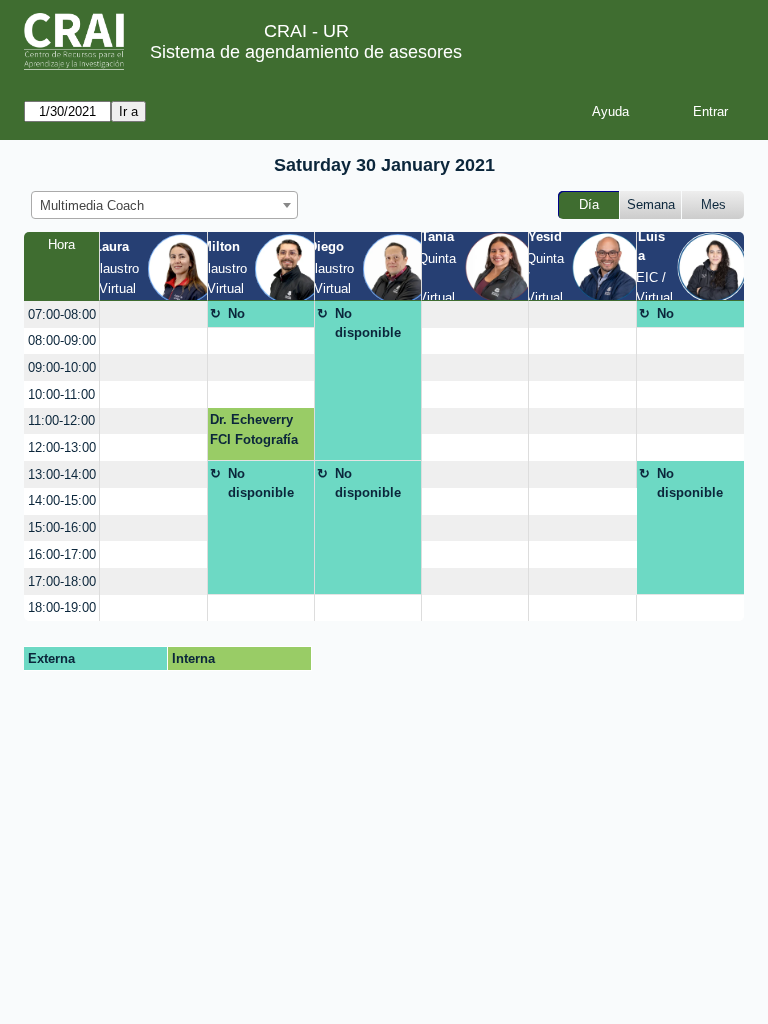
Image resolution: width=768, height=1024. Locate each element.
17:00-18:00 (62, 581)
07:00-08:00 (62, 314)
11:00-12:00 (61, 420)
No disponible (261, 317)
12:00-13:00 (62, 447)
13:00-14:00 (62, 474)
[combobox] (164, 205)
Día (589, 204)
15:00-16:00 (62, 527)
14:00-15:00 (62, 500)
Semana (651, 204)
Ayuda (610, 111)
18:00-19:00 (62, 607)
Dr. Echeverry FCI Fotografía (254, 429)
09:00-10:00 (62, 367)
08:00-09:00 (62, 340)
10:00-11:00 (61, 394)
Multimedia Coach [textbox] (92, 205)
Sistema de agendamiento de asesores (306, 52)
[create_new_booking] (153, 314)
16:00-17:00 (62, 554)
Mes (713, 204)
